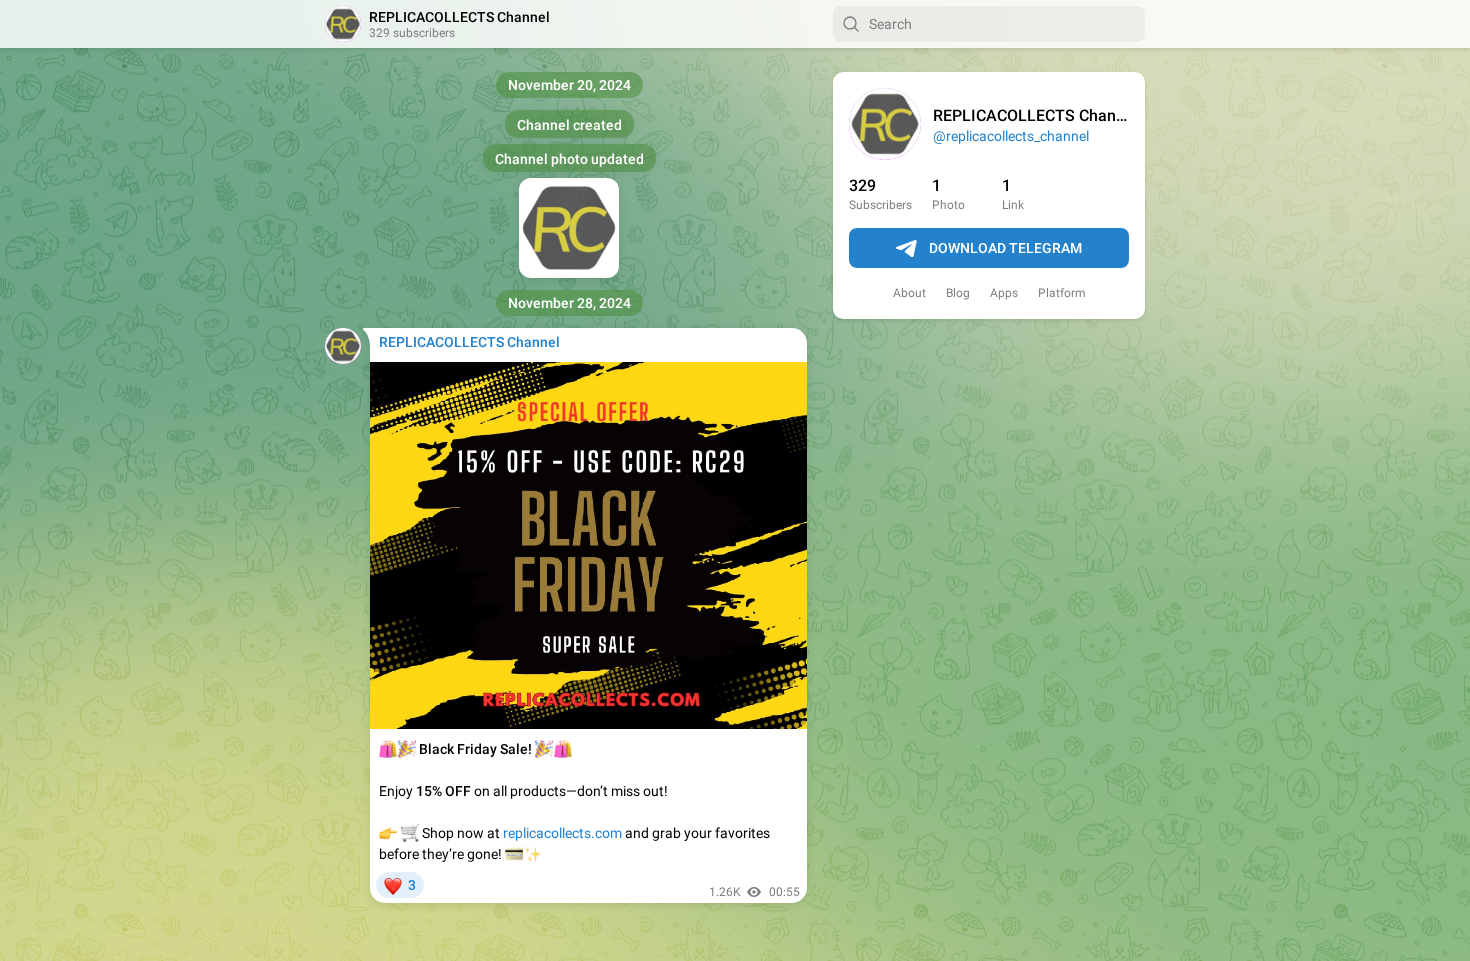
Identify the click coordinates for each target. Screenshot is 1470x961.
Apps (1004, 293)
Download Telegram (1005, 248)
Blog (958, 293)
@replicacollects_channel (1011, 136)
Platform (1062, 293)
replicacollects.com (562, 833)
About (909, 293)
